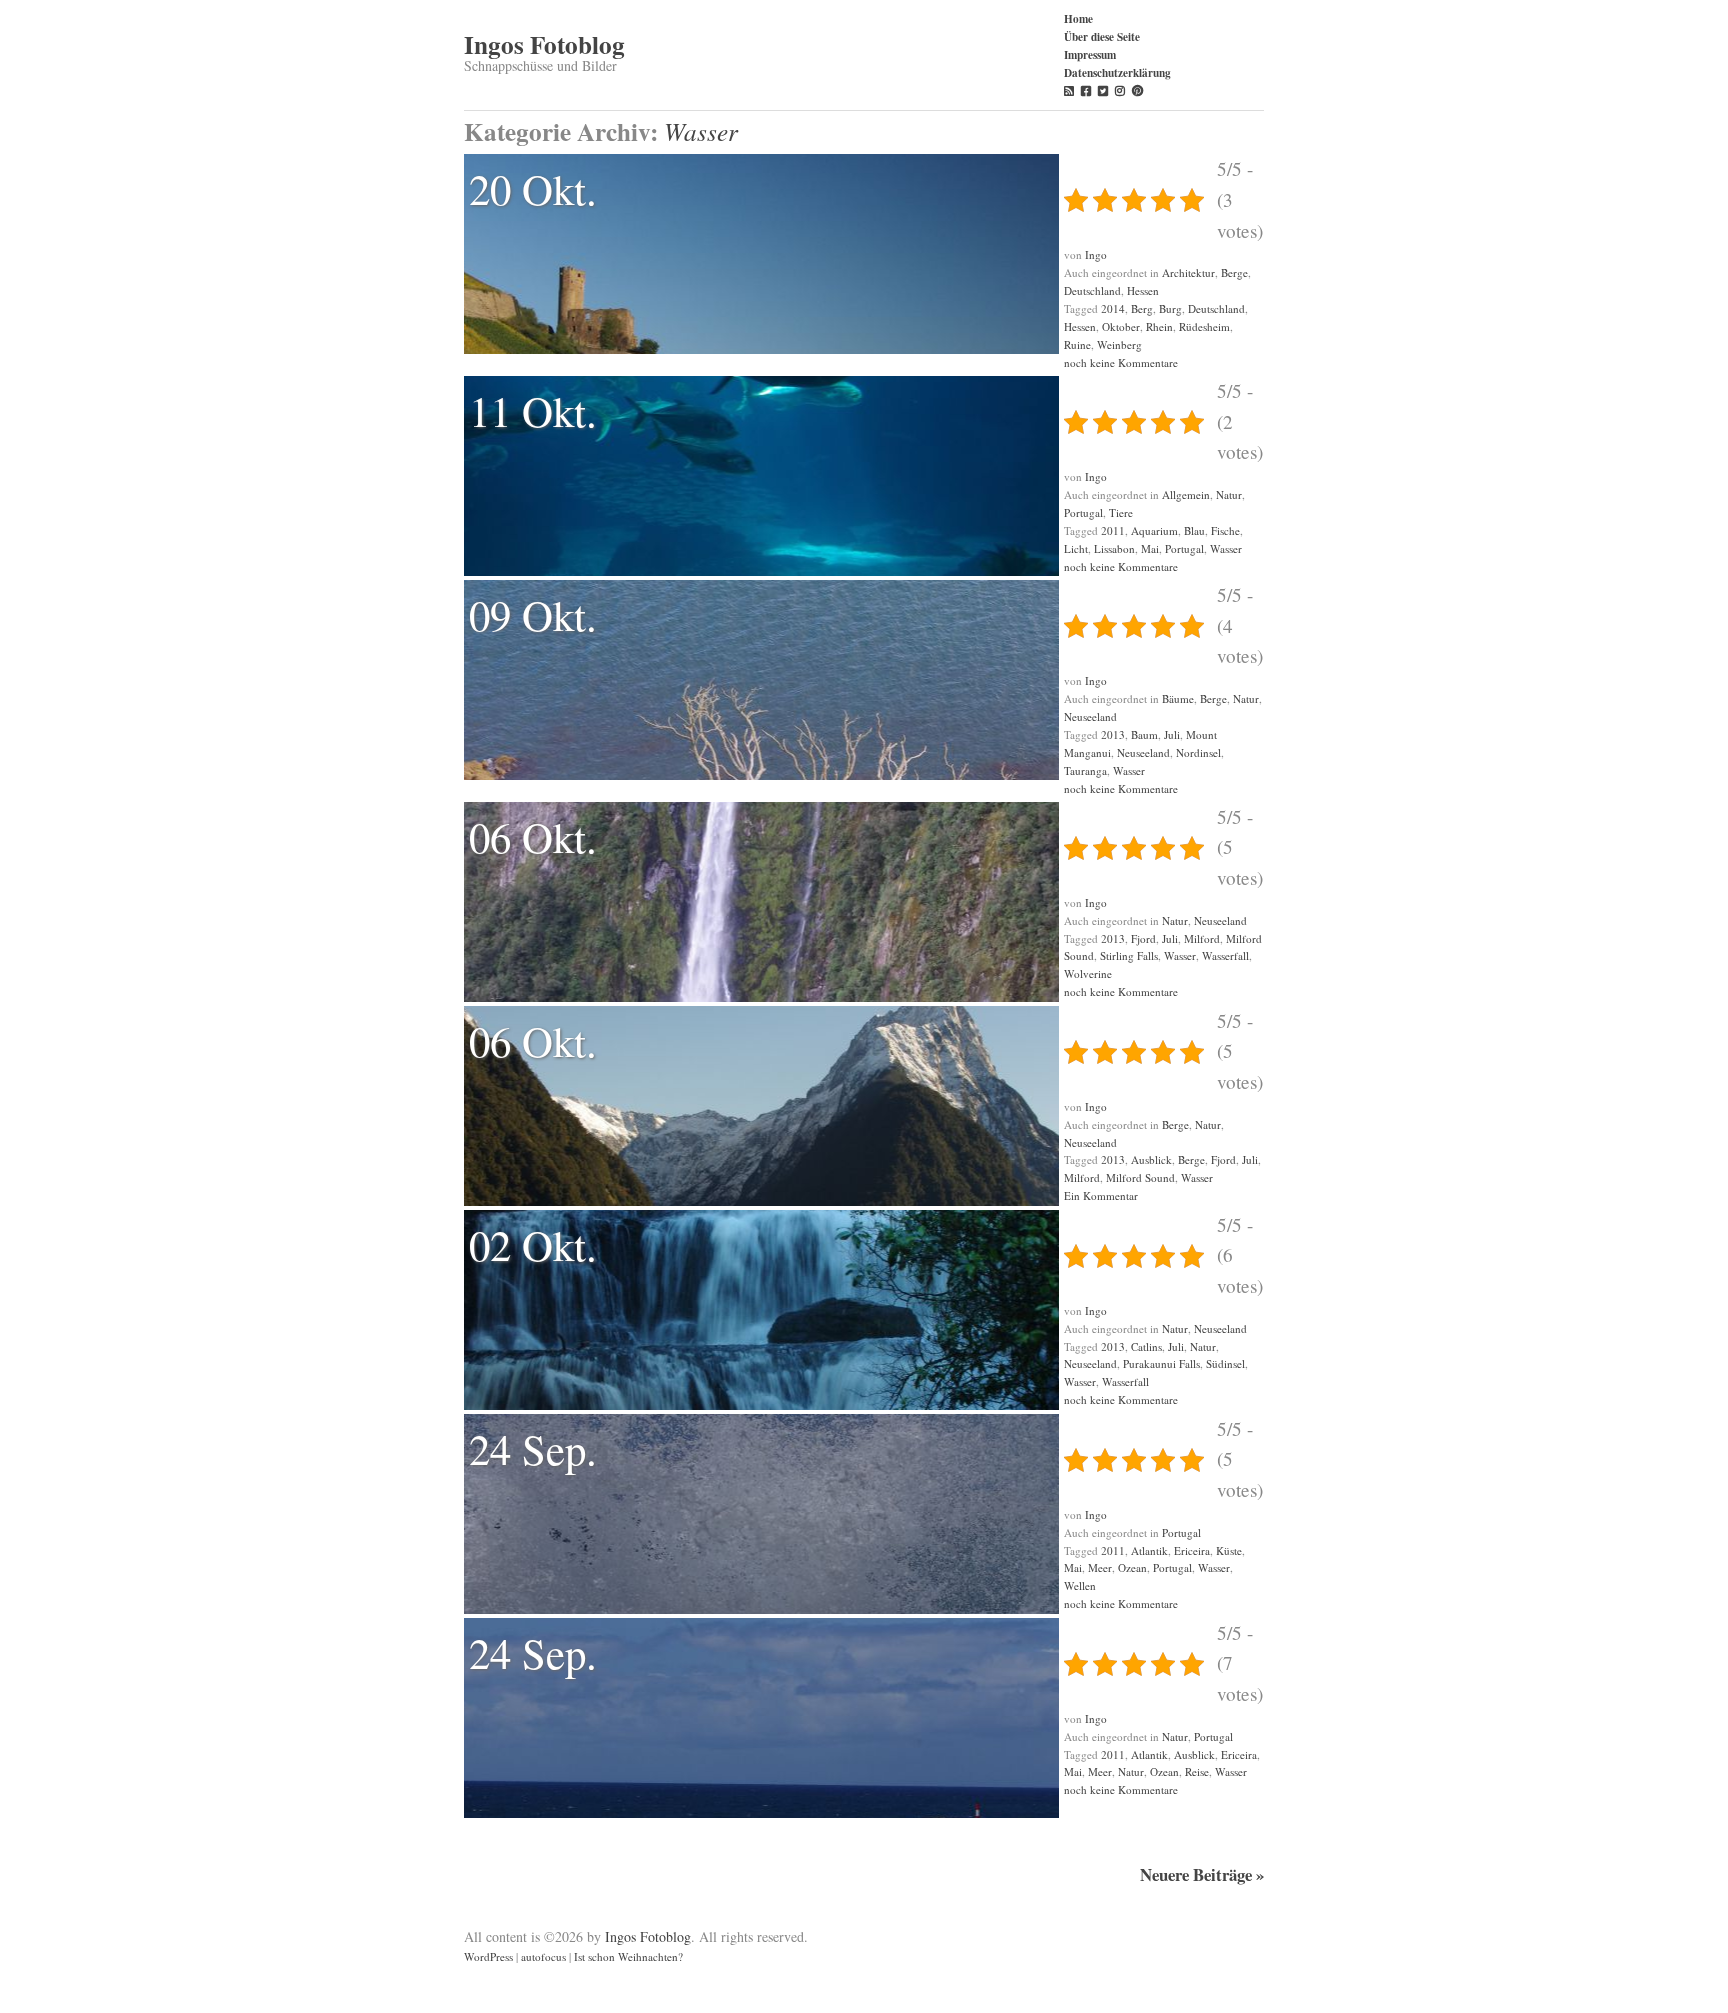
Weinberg (1119, 344)
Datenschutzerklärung (1117, 72)
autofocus (543, 1956)
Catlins (1146, 1346)
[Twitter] (1103, 90)
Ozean (1132, 1567)
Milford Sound (1140, 1177)
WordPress (488, 1956)
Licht (1076, 548)
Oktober (1121, 326)
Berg (1142, 308)
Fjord (1143, 938)
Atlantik (1149, 1550)
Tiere (1121, 512)
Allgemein (1186, 494)
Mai (1150, 548)
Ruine (1077, 344)
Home (1078, 18)
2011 (1113, 530)
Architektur (1188, 272)
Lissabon (1114, 548)
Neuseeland (1090, 716)
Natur (1229, 494)
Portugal (1083, 512)
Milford (1202, 938)
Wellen (1080, 1585)
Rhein (1159, 326)
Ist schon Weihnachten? (628, 1956)
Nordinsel (1198, 752)
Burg (1170, 308)
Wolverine (1088, 973)
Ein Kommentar (1101, 1195)
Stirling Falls (1129, 955)
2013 (1113, 734)
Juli (1172, 734)
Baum (1144, 734)
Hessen (1143, 290)
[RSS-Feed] (1069, 90)
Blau (1194, 530)
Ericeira (1192, 1550)
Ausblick (1151, 1159)
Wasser (1226, 548)
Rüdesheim (1204, 326)
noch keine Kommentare (1121, 362)
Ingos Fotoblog (544, 44)
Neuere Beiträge (1202, 1874)
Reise (1197, 1771)
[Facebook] (1086, 90)
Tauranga (1085, 770)
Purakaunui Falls (1161, 1363)
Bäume (1178, 698)
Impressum (1090, 54)
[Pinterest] (1137, 90)
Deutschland (1092, 290)
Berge (1234, 272)
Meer (1100, 1567)
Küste (1229, 1550)
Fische (1225, 530)
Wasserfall (1225, 955)
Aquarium (1154, 530)
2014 (1113, 308)
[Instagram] (1120, 90)
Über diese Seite (1102, 36)
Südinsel (1225, 1363)
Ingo (1096, 254)
